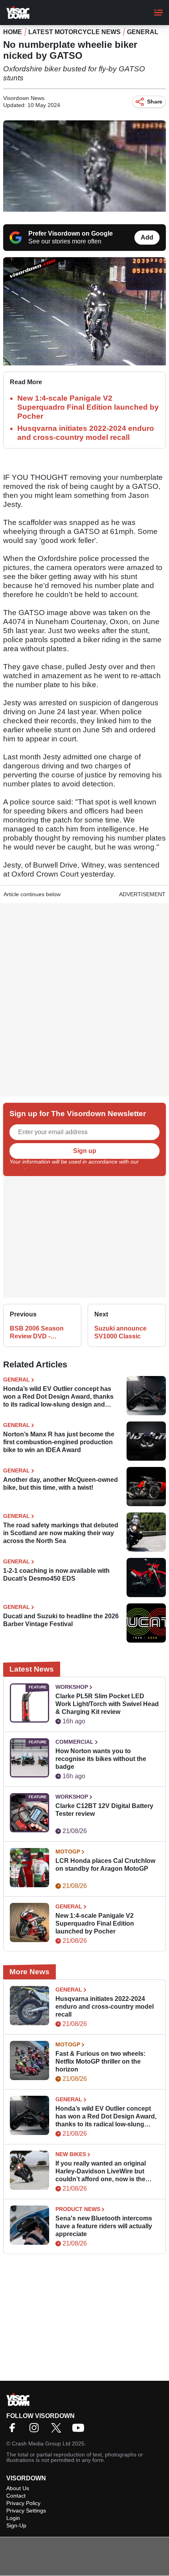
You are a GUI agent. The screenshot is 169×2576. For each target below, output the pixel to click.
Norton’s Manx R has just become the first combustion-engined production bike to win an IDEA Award (59, 1442)
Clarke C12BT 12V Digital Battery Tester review (104, 1810)
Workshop (72, 1687)
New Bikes (71, 2154)
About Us (18, 2488)
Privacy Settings (26, 2511)
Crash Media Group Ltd (41, 2443)
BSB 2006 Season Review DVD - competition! (37, 1333)
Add (147, 237)
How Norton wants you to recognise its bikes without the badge (101, 1759)
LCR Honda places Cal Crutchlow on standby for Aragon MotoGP (105, 1865)
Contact (16, 2496)
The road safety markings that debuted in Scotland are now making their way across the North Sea (61, 1533)
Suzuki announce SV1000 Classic (120, 1332)
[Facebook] (14, 2430)
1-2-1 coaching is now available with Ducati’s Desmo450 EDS (56, 1575)
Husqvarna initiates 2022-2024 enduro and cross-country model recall (105, 2007)
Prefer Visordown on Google (71, 233)
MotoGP (68, 1852)
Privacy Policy (23, 2503)
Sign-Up (16, 2525)
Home (13, 32)
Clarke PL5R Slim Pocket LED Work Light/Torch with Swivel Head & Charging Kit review (107, 1704)
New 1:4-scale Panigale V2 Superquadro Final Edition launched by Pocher (88, 407)
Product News (78, 2209)
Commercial (74, 1742)
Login (13, 2518)
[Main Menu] (158, 13)
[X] (58, 2430)
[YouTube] (80, 2430)
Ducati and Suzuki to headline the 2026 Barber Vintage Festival (61, 1620)
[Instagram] (36, 2430)
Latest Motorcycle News (74, 32)
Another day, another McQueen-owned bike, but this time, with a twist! (61, 1484)
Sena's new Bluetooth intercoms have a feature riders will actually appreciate (104, 2226)
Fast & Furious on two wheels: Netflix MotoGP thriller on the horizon (100, 2061)
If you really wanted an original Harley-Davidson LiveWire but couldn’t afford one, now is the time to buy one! (101, 2172)
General (143, 32)
